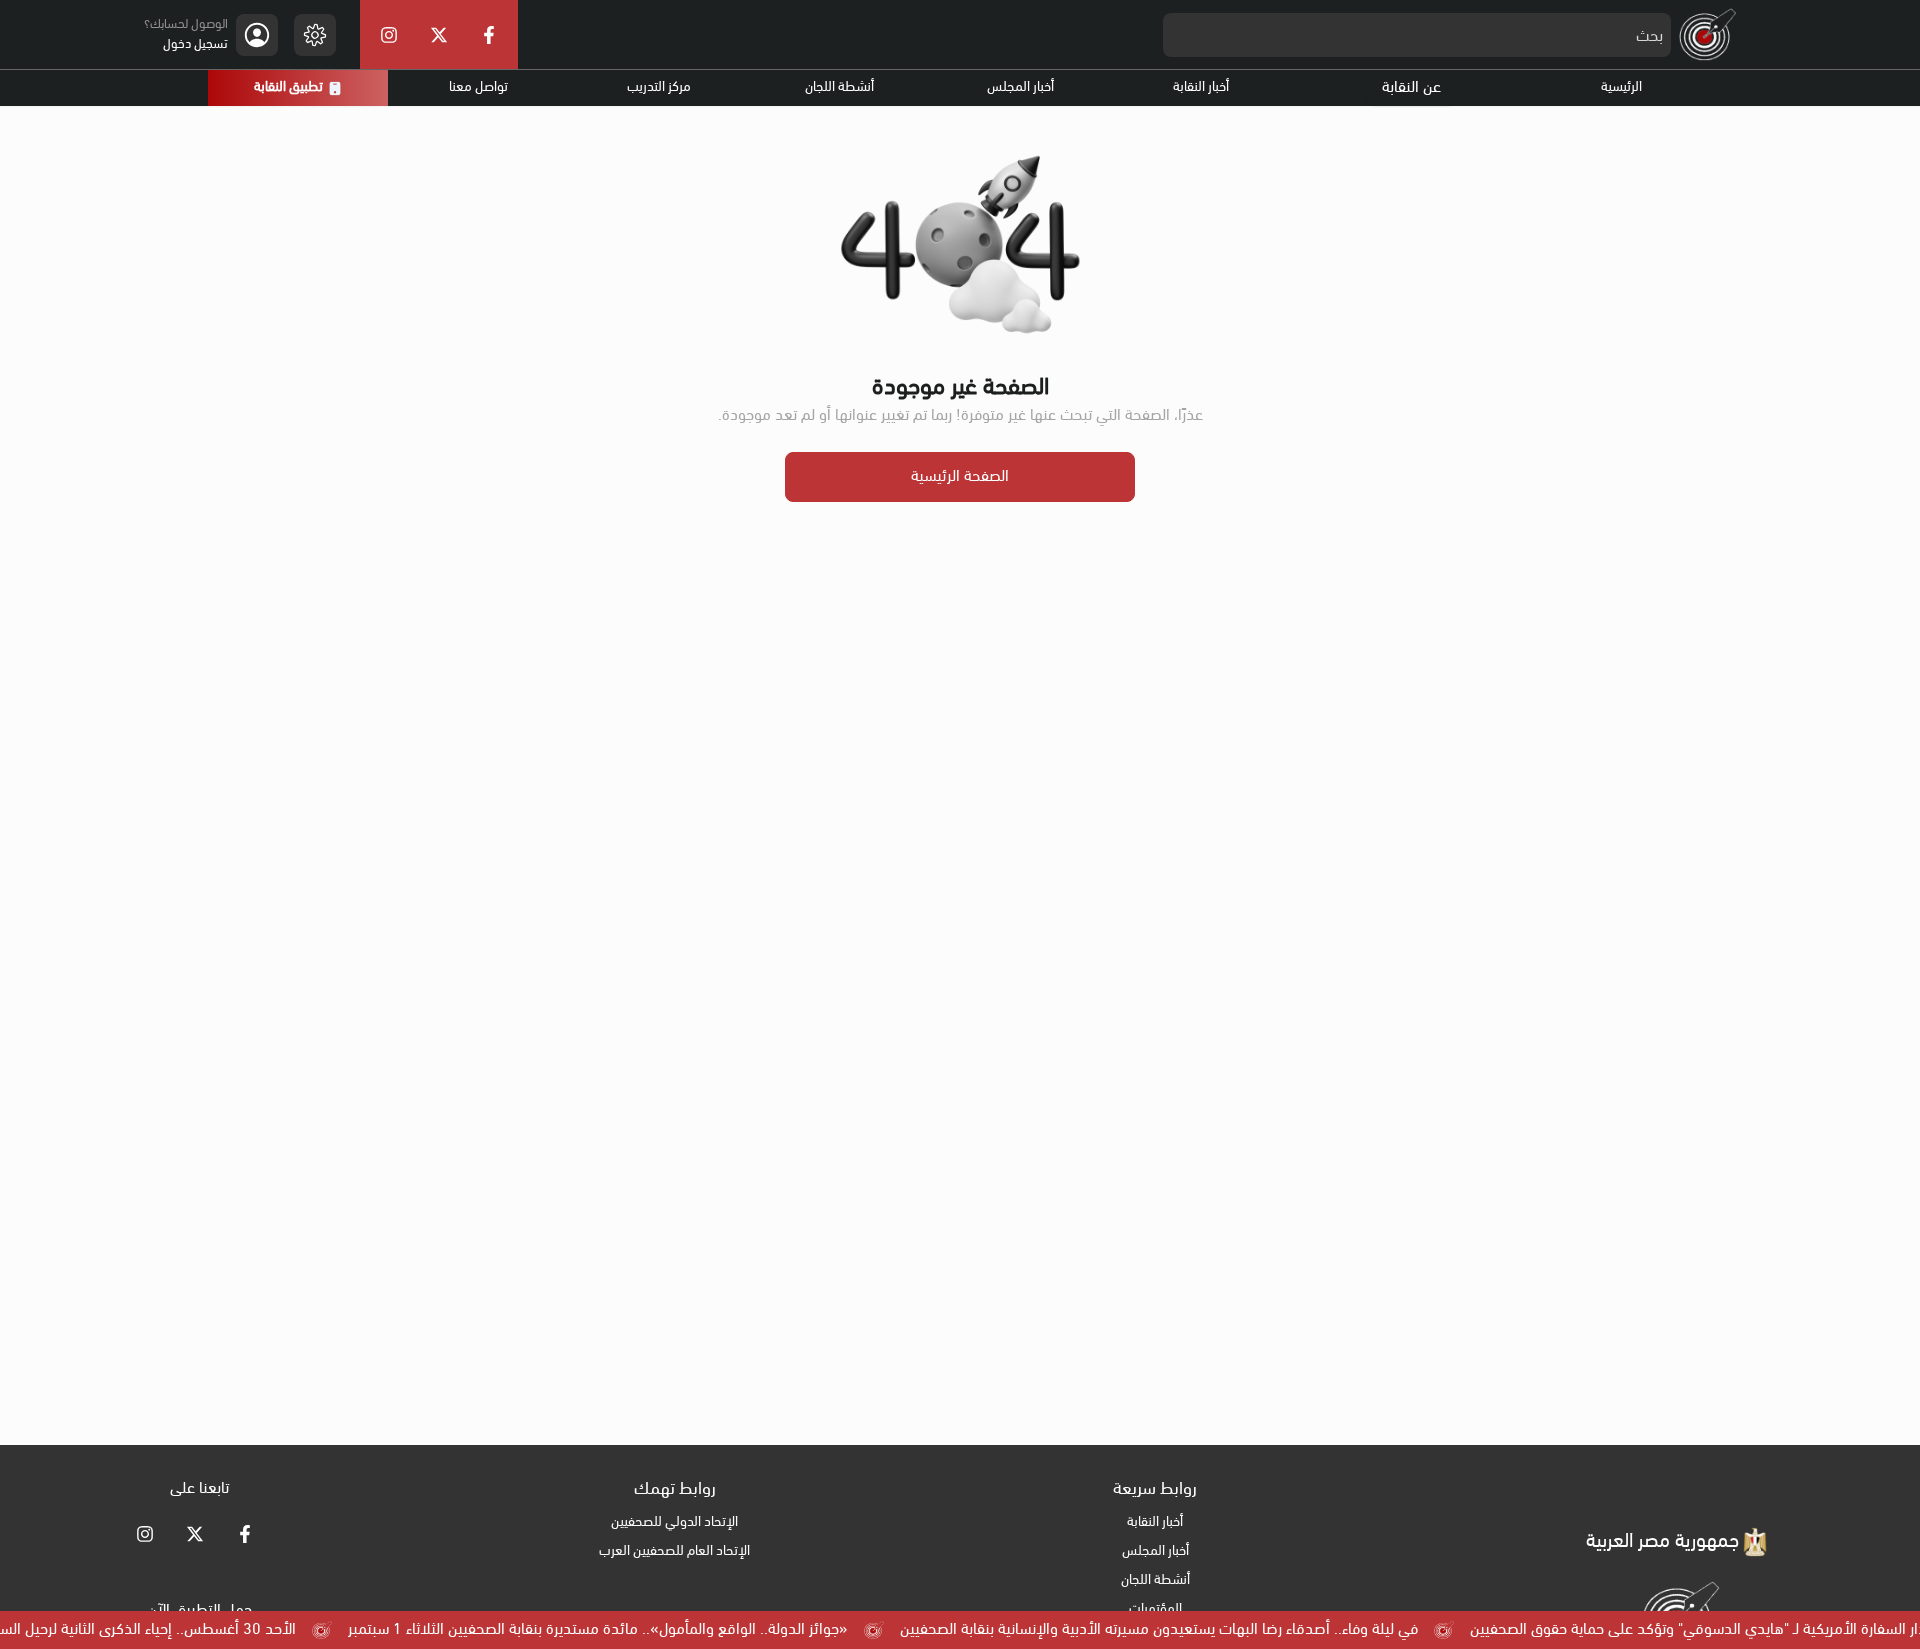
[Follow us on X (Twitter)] (195, 1534)
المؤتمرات (1155, 1609)
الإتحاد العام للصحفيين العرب (674, 1551)
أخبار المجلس (1020, 87)
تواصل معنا (478, 87)
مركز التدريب (659, 87)
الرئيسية (1621, 87)
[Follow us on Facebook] (245, 1534)
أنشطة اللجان (839, 87)
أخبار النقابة (1201, 87)
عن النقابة (1411, 88)
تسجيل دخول (195, 44)
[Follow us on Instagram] (145, 1534)
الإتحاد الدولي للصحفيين (674, 1522)
